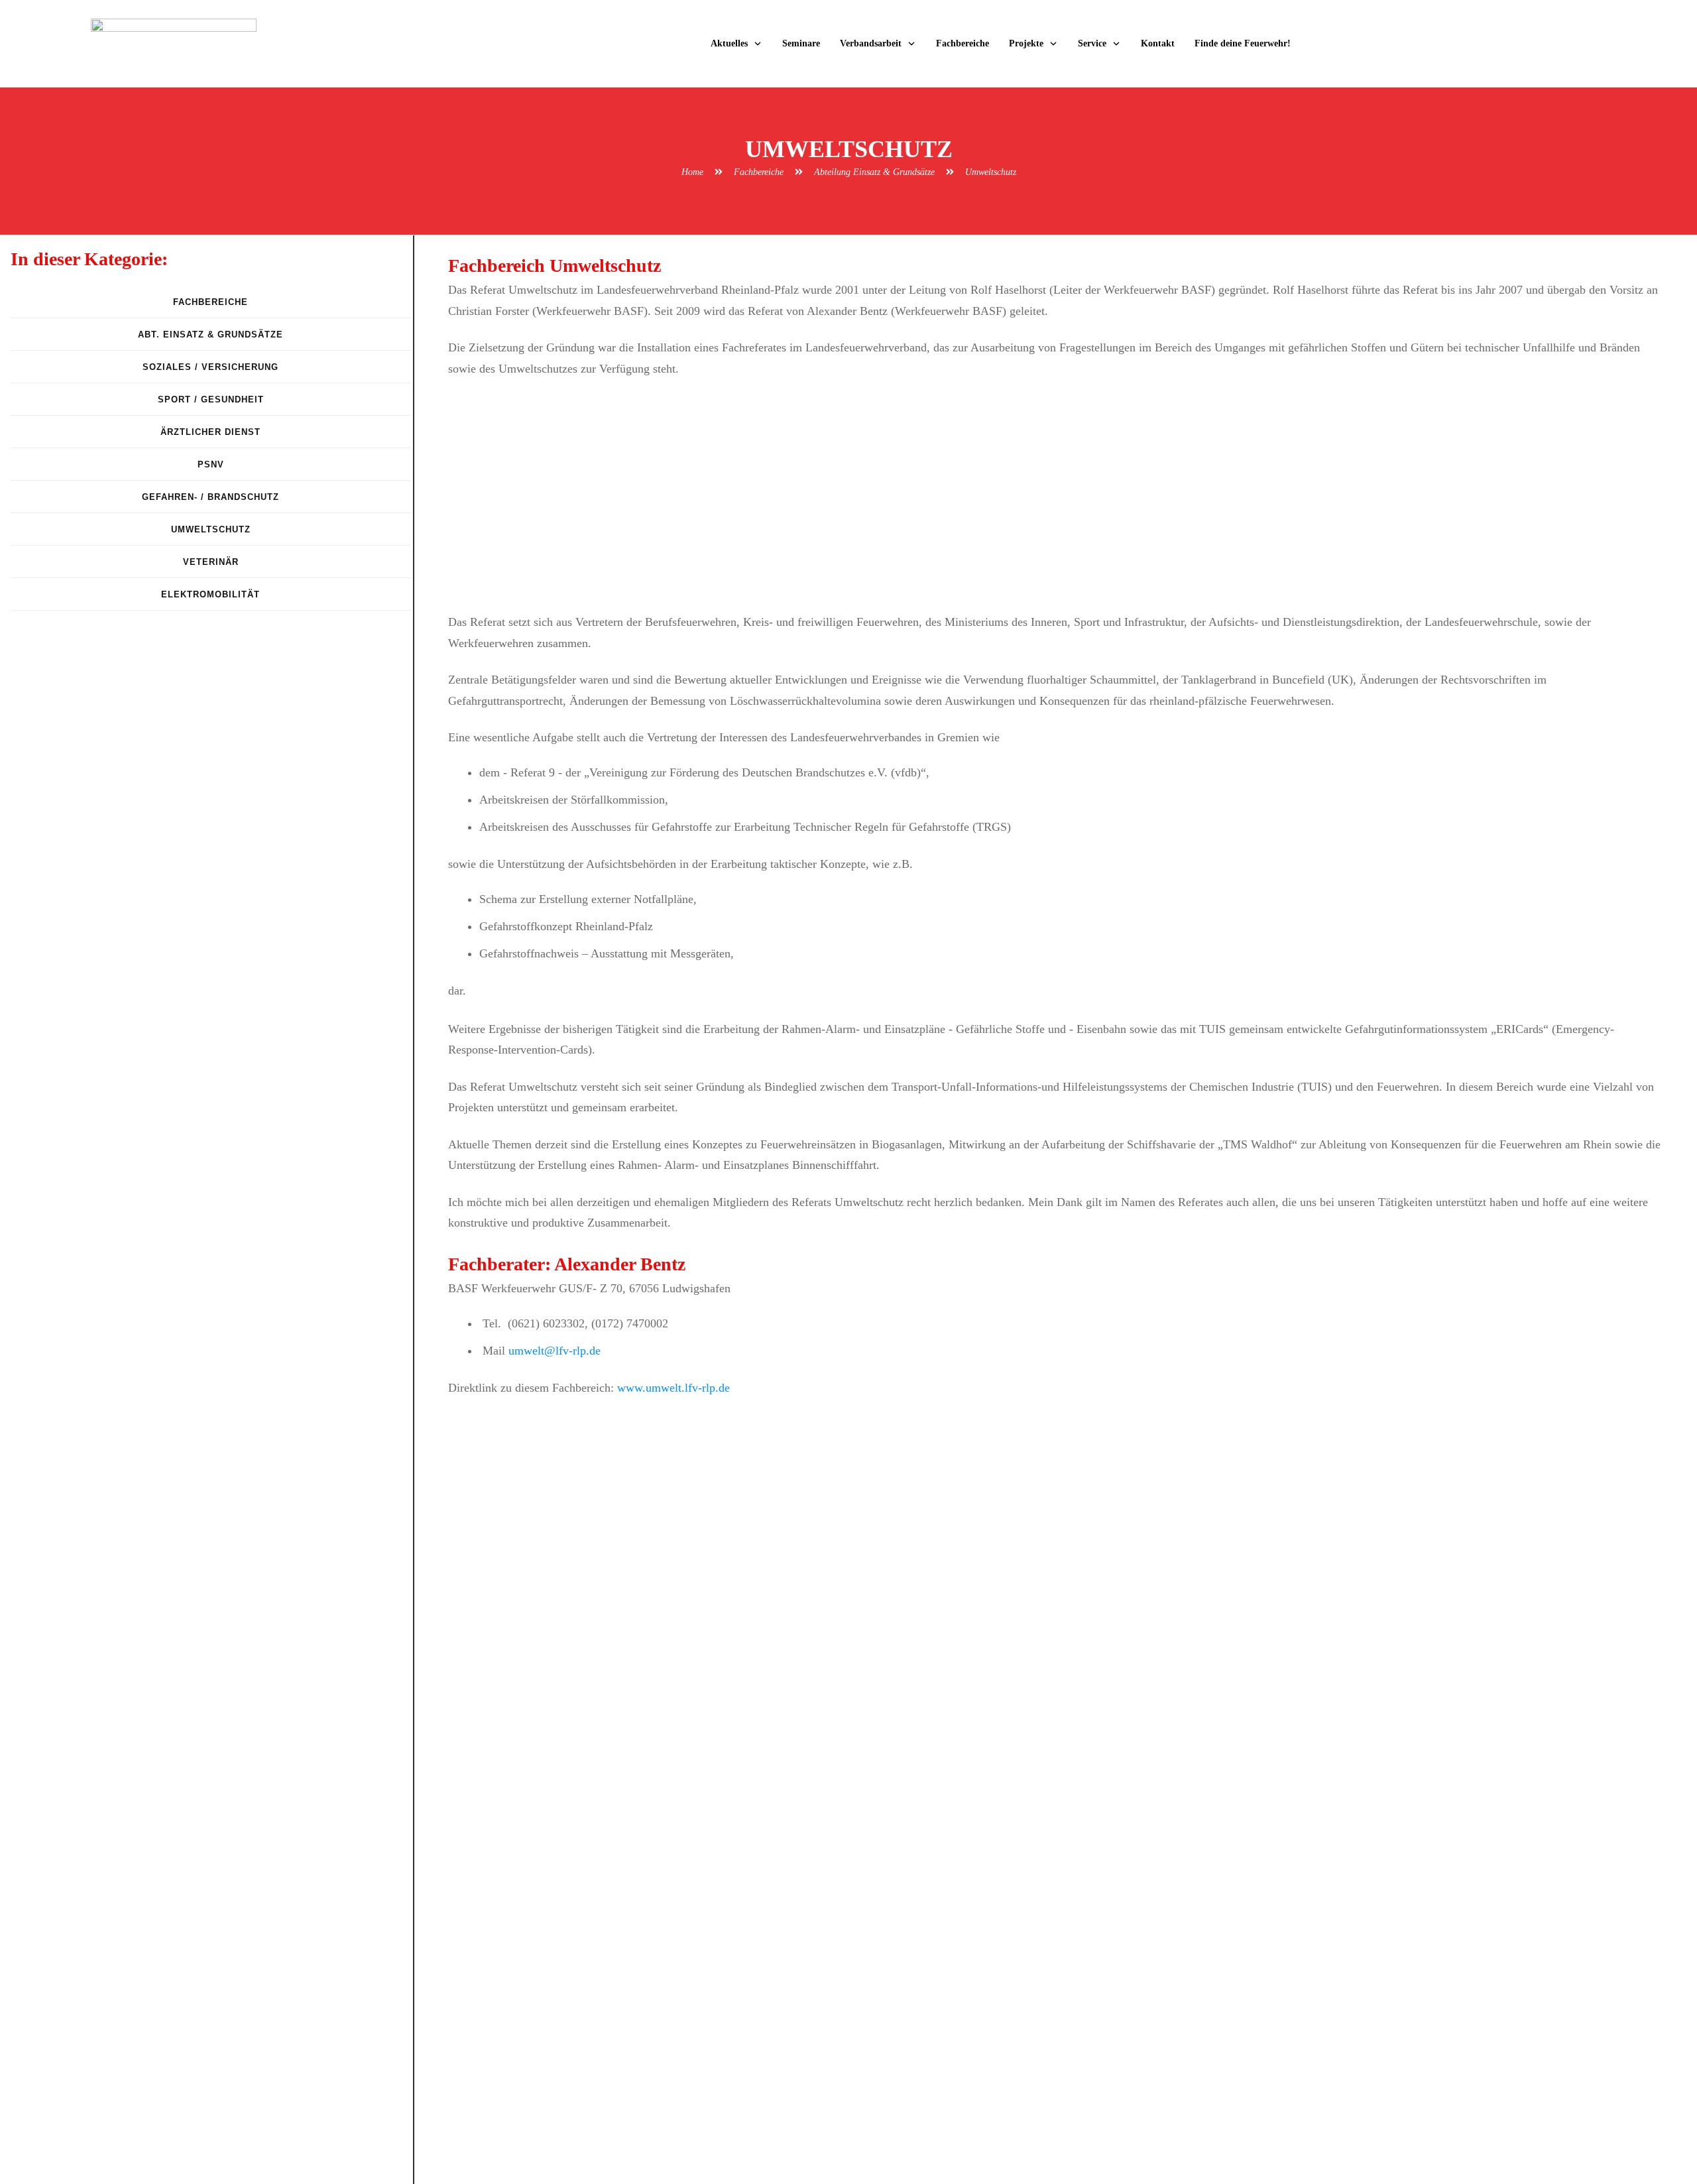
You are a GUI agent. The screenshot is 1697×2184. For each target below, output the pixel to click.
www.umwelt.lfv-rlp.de (673, 1388)
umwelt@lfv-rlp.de (555, 1351)
